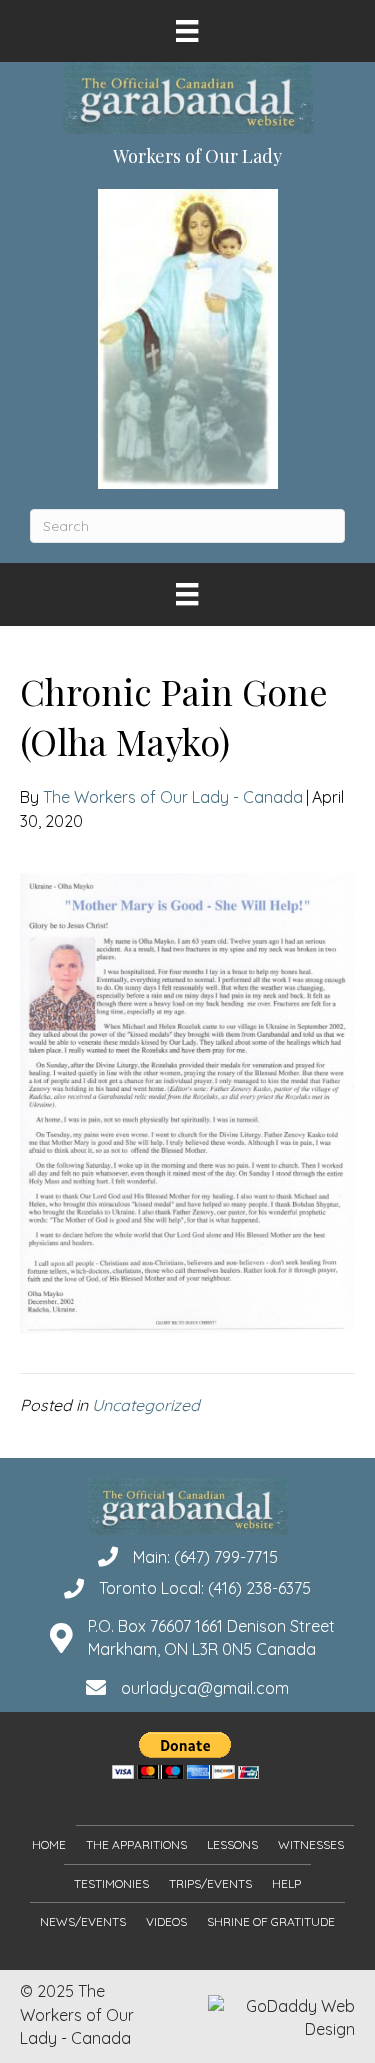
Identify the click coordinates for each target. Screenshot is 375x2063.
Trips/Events (210, 1883)
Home (49, 1844)
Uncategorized (146, 1405)
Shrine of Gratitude (271, 1921)
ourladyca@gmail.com (205, 1688)
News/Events (83, 1921)
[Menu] (187, 31)
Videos (166, 1921)
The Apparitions (136, 1844)
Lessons (232, 1844)
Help (286, 1883)
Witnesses (311, 1844)
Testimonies (111, 1883)
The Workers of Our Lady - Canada (173, 797)
